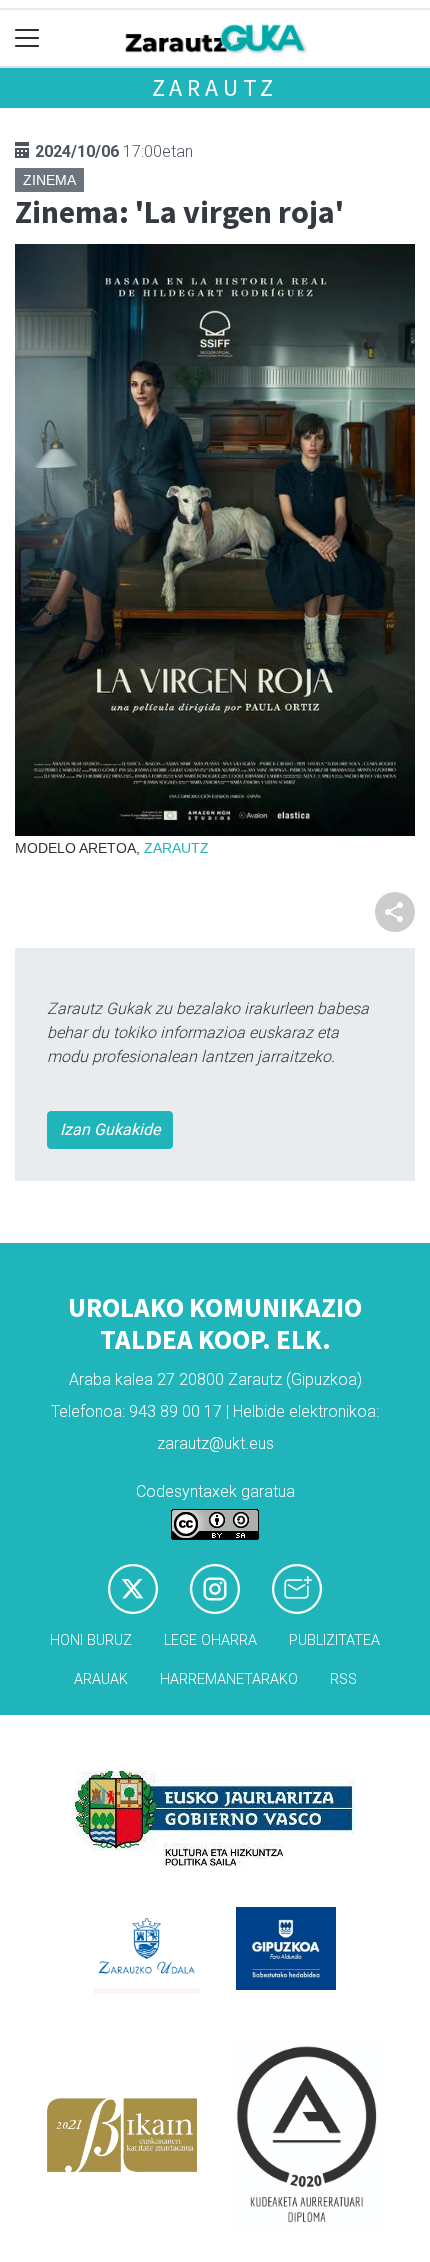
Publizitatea (334, 1640)
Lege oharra (210, 1640)
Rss (343, 1679)
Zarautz (215, 87)
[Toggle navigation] (27, 38)
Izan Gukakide (110, 1129)
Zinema (49, 180)
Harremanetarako (229, 1679)
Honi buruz (91, 1640)
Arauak (101, 1679)
